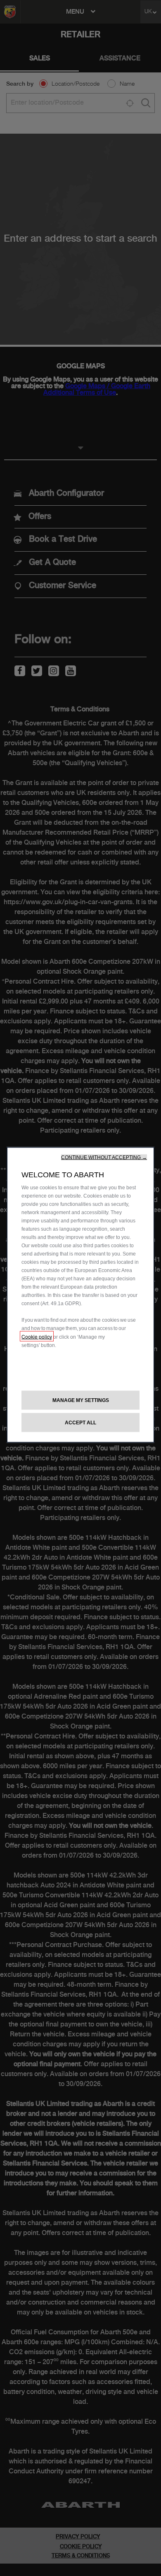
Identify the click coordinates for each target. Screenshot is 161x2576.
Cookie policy (37, 1336)
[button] (104, 1157)
